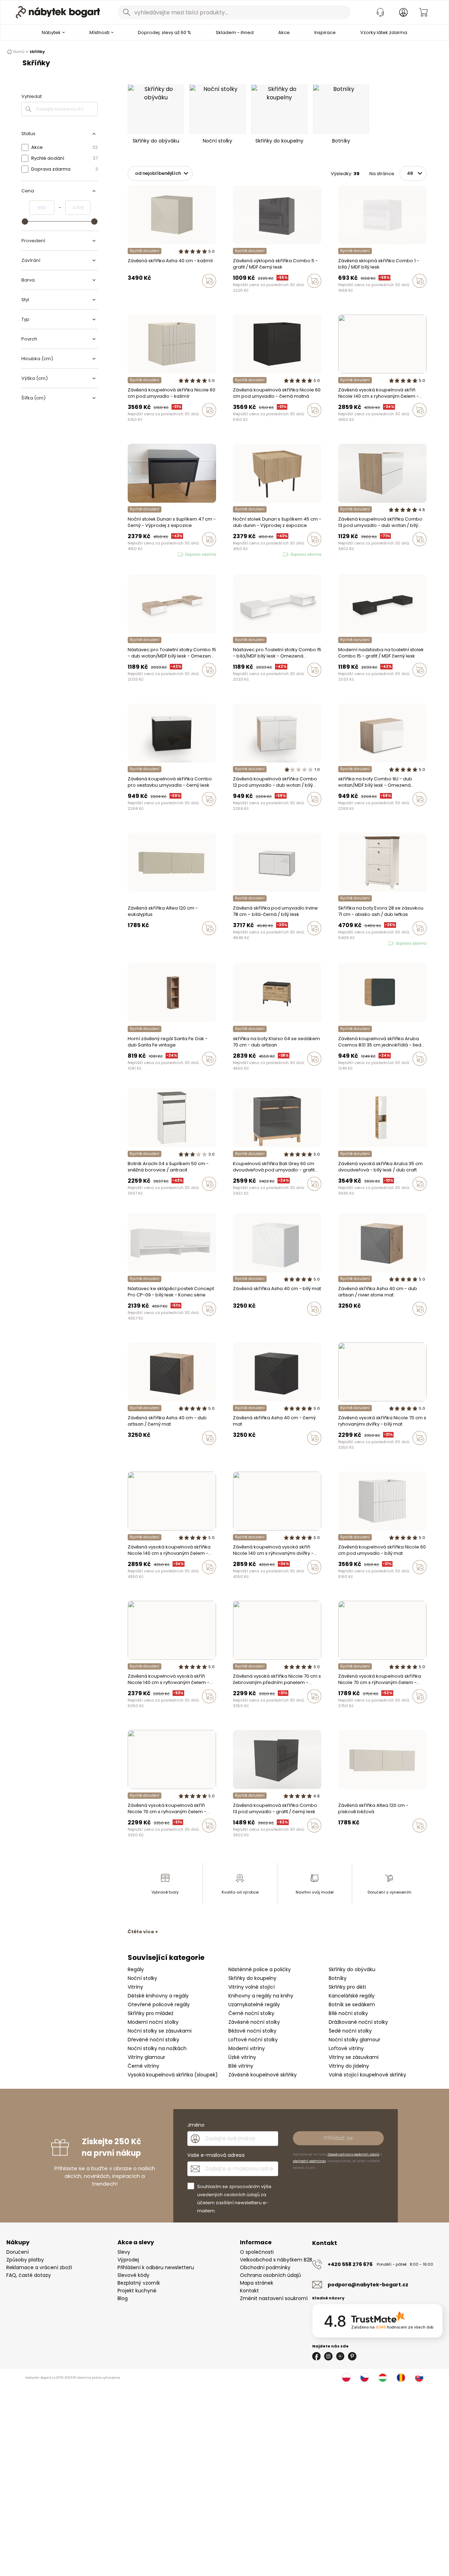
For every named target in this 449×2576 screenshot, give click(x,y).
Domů (19, 52)
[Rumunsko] (401, 2378)
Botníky (338, 1978)
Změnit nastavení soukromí (274, 2298)
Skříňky (37, 52)
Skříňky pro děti (347, 1987)
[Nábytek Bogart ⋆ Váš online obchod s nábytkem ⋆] (58, 12)
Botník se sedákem (352, 2004)
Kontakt (249, 2291)
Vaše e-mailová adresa (216, 2155)
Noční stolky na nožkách (157, 2048)
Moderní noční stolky (153, 2022)
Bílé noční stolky (348, 2013)
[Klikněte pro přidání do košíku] (209, 281)
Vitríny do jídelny (349, 2066)
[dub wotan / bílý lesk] (340, 554)
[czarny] (130, 296)
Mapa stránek (257, 2283)
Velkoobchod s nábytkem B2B (276, 2260)
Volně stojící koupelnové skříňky (367, 2075)
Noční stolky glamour (354, 2040)
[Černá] (235, 425)
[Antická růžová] (354, 425)
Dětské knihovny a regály (158, 1996)
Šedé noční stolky (350, 2031)
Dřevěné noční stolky (153, 2040)
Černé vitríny (143, 2066)
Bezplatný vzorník (139, 2283)
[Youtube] (340, 2356)
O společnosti (257, 2252)
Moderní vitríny (247, 2048)
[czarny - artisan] (150, 296)
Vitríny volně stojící (252, 1987)
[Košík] (423, 12)
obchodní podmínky (309, 2161)
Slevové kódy (133, 2275)
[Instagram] (328, 2356)
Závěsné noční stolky (254, 2022)
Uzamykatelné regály (254, 2004)
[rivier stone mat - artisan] (143, 296)
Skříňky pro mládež (150, 2013)
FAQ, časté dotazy (29, 2275)
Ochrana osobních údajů (270, 2275)
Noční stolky (142, 1978)
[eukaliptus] (136, 943)
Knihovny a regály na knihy (261, 1996)
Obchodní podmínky (265, 2267)
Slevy (124, 2252)
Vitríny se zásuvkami (354, 2057)
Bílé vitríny (241, 2066)
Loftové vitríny (346, 2048)
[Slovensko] (419, 2378)
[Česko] (364, 2378)
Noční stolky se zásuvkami (160, 2031)
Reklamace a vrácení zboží (39, 2267)
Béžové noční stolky (252, 2031)
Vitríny (135, 1987)
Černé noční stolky (251, 2013)
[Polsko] (346, 2378)
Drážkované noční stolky (358, 2022)
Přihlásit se (338, 2138)
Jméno (196, 2125)
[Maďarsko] (383, 2378)
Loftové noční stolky (253, 2040)
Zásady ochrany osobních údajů (353, 2154)
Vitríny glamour (146, 2057)
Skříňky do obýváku (352, 1969)
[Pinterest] (352, 2356)
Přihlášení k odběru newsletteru (156, 2267)
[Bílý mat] (242, 425)
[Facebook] (316, 2356)
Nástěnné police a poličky (260, 1969)
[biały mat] (136, 296)
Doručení (18, 2252)
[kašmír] (340, 425)
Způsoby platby (25, 2260)
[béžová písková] (130, 943)
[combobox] (234, 12)
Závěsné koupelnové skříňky (263, 2075)
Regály (136, 1969)
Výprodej (128, 2260)
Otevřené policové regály (159, 2004)
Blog (123, 2298)
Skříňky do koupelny (252, 1978)
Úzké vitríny (242, 2057)
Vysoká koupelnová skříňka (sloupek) (173, 2075)
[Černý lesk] (347, 554)
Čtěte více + (143, 1932)
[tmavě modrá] (354, 1453)
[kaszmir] (156, 296)
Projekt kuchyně (137, 2291)
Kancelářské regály (352, 1996)
